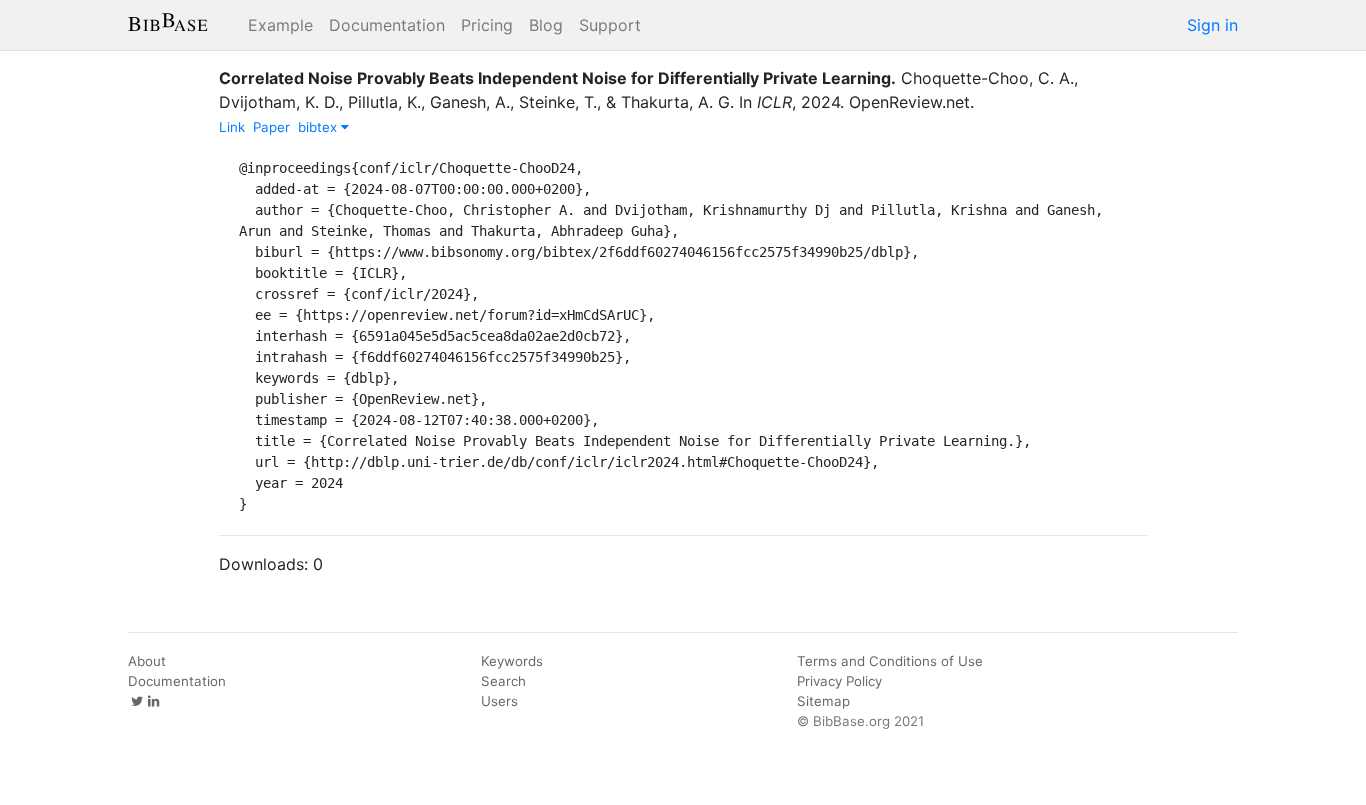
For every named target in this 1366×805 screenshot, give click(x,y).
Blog (546, 25)
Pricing (487, 25)
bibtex (319, 127)
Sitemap (823, 701)
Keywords (512, 661)
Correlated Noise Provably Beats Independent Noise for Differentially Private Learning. (557, 78)
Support (610, 25)
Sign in (1212, 25)
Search (503, 681)
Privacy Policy (839, 681)
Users (499, 701)
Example (280, 25)
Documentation (387, 25)
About (147, 661)
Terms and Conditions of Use (890, 661)
